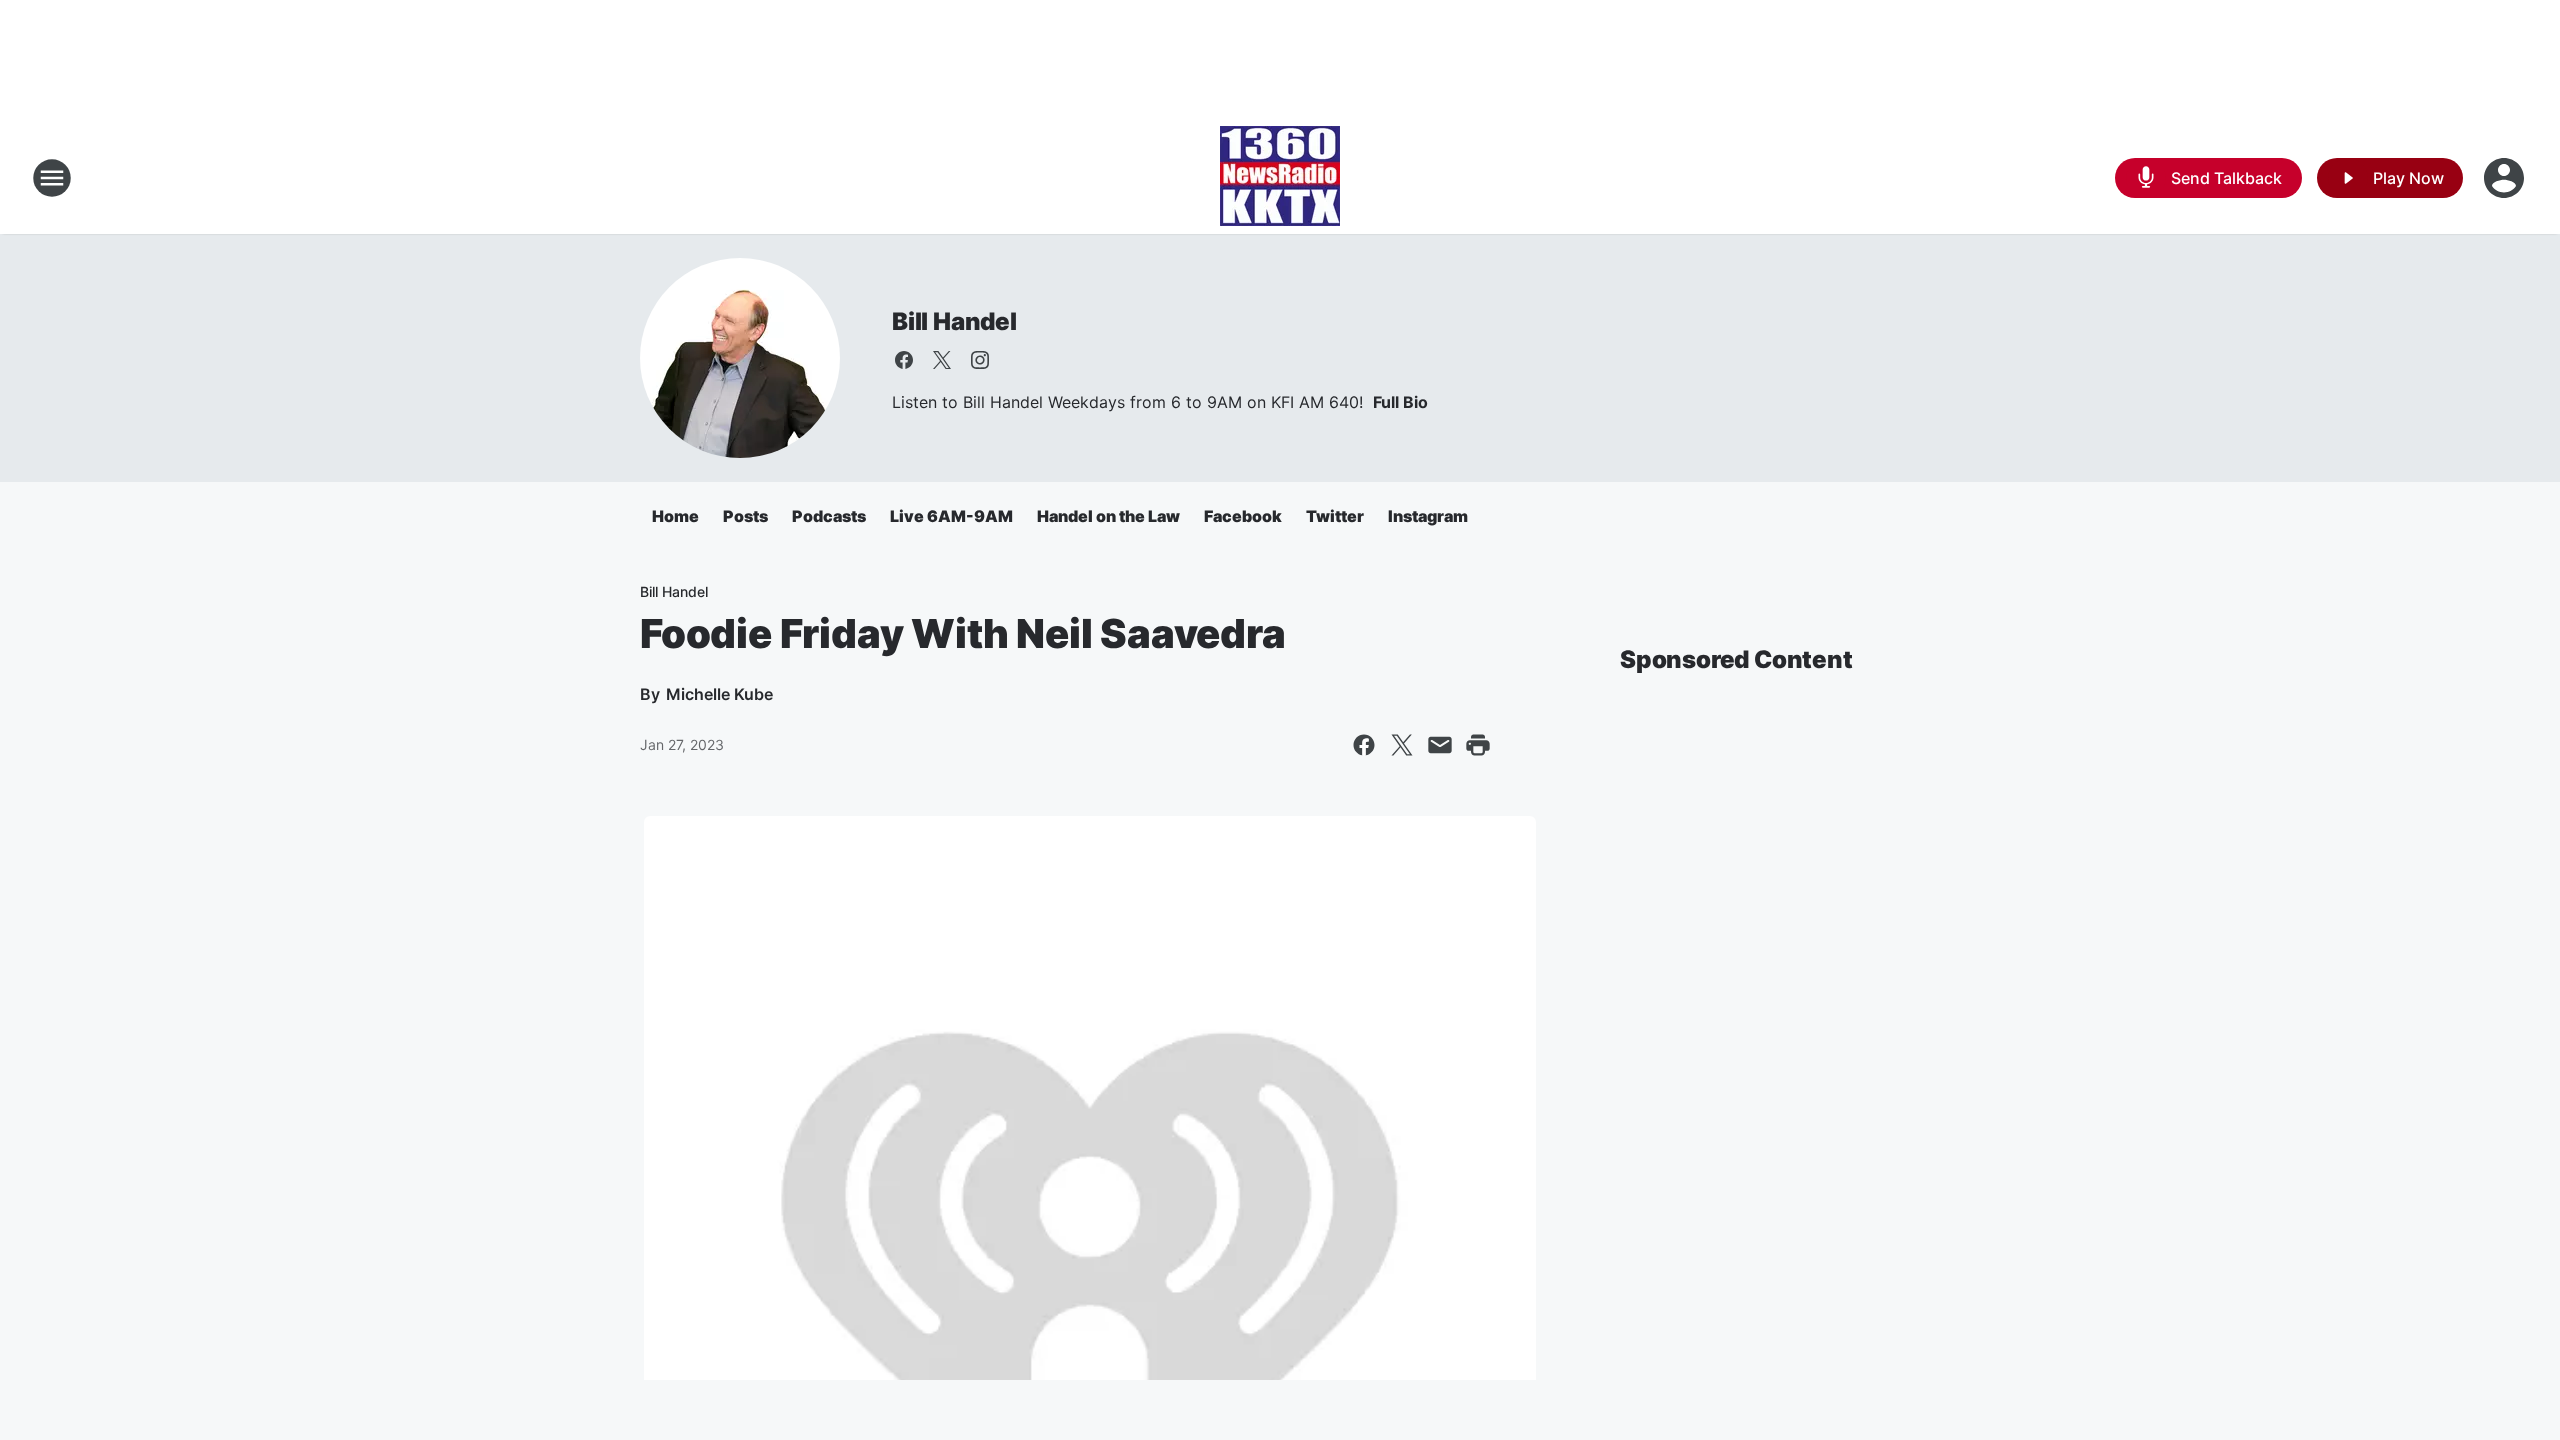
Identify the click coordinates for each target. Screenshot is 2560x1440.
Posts (745, 516)
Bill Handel (954, 321)
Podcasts (829, 516)
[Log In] (2506, 178)
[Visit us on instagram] (980, 360)
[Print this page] (1478, 745)
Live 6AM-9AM (951, 516)
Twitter (1335, 516)
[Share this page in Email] (1440, 745)
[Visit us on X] (942, 360)
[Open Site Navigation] (52, 178)
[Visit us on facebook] (904, 360)
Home (675, 516)
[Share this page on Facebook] (1364, 745)
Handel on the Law (1108, 516)
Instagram (1428, 516)
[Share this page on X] (1402, 745)
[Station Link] (1280, 178)
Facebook (1243, 516)
